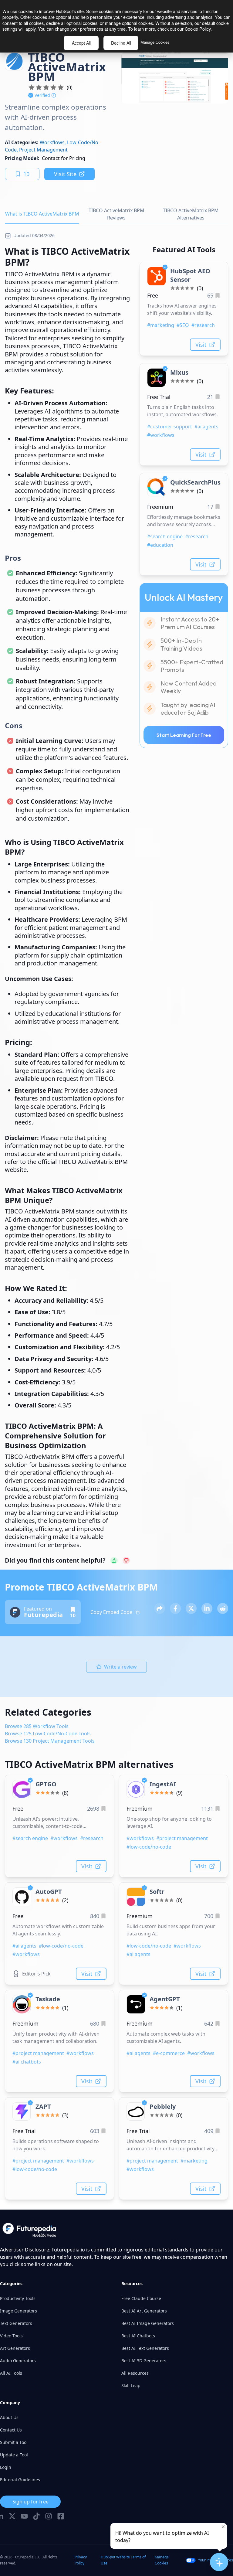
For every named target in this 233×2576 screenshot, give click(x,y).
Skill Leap (131, 2385)
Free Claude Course (141, 2298)
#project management (182, 1838)
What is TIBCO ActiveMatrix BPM (42, 214)
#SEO (183, 325)
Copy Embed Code (111, 1612)
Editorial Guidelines (20, 2480)
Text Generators (16, 2323)
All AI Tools (11, 2373)
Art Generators (15, 2348)
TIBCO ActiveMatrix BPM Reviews (116, 214)
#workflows (161, 435)
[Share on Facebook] (175, 1608)
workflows (52, 142)
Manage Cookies (155, 42)
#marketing (161, 325)
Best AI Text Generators (145, 2348)
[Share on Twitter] (191, 1608)
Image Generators (19, 2311)
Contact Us (11, 2430)
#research (203, 325)
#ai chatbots (27, 2062)
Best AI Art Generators (144, 2311)
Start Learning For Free (184, 735)
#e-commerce (169, 2053)
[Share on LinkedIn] (207, 1608)
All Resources (135, 2373)
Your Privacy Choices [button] (216, 2560)
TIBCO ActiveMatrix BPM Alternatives (191, 214)
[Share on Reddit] (223, 1608)
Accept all (81, 43)
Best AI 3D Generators (144, 2361)
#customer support (170, 427)
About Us (9, 2417)
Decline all (121, 43)
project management (43, 150)
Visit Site (65, 174)
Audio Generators (18, 2361)
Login (6, 2467)
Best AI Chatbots (138, 2336)
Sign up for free (30, 2502)
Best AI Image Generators (148, 2323)
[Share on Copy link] (160, 1608)
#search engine (165, 536)
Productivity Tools (18, 2298)
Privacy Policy (81, 2560)
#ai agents (206, 427)
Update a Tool (14, 2455)
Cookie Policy (198, 29)
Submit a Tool (14, 2442)
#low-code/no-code (149, 1847)
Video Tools (11, 2336)
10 (26, 174)
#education (160, 545)
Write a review (120, 1667)
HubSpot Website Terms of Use (123, 2560)
